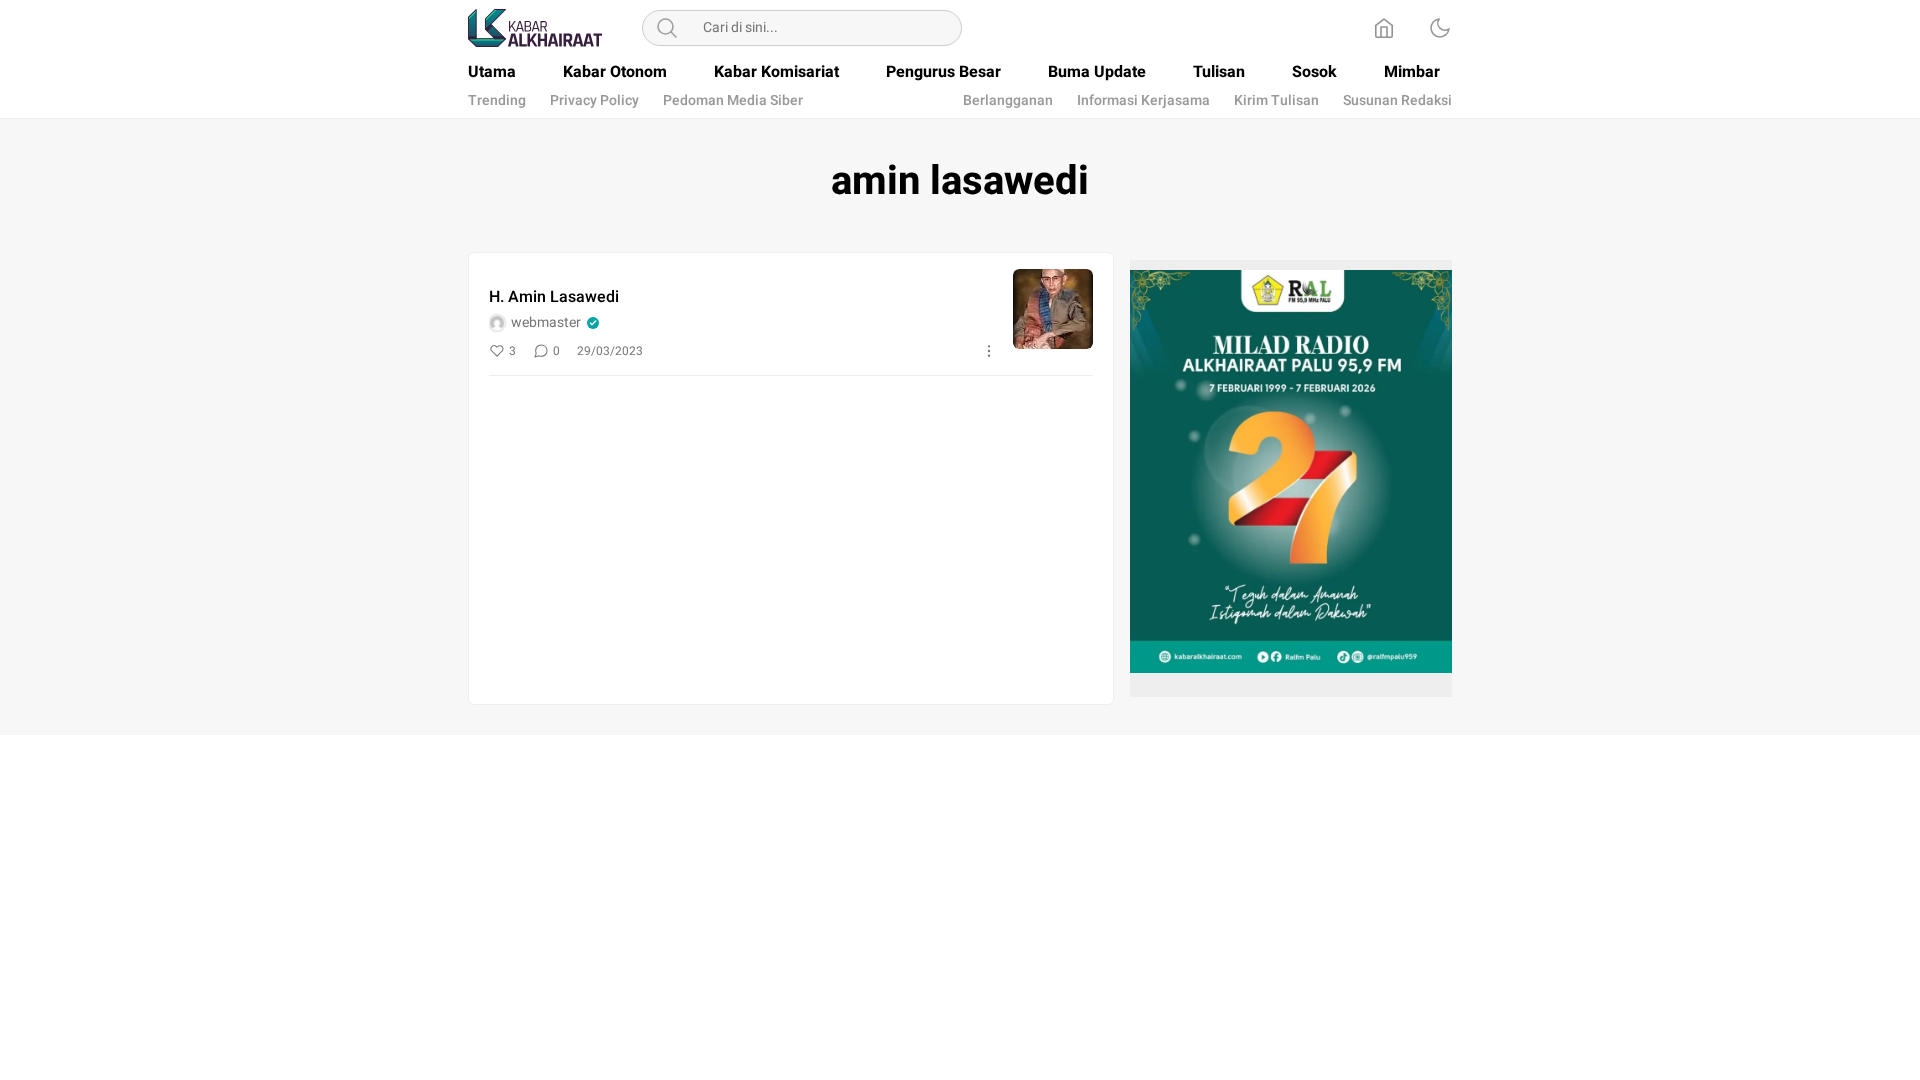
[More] (989, 351)
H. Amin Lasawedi (554, 297)
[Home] (1384, 28)
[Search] (667, 28)
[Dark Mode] (1440, 28)
